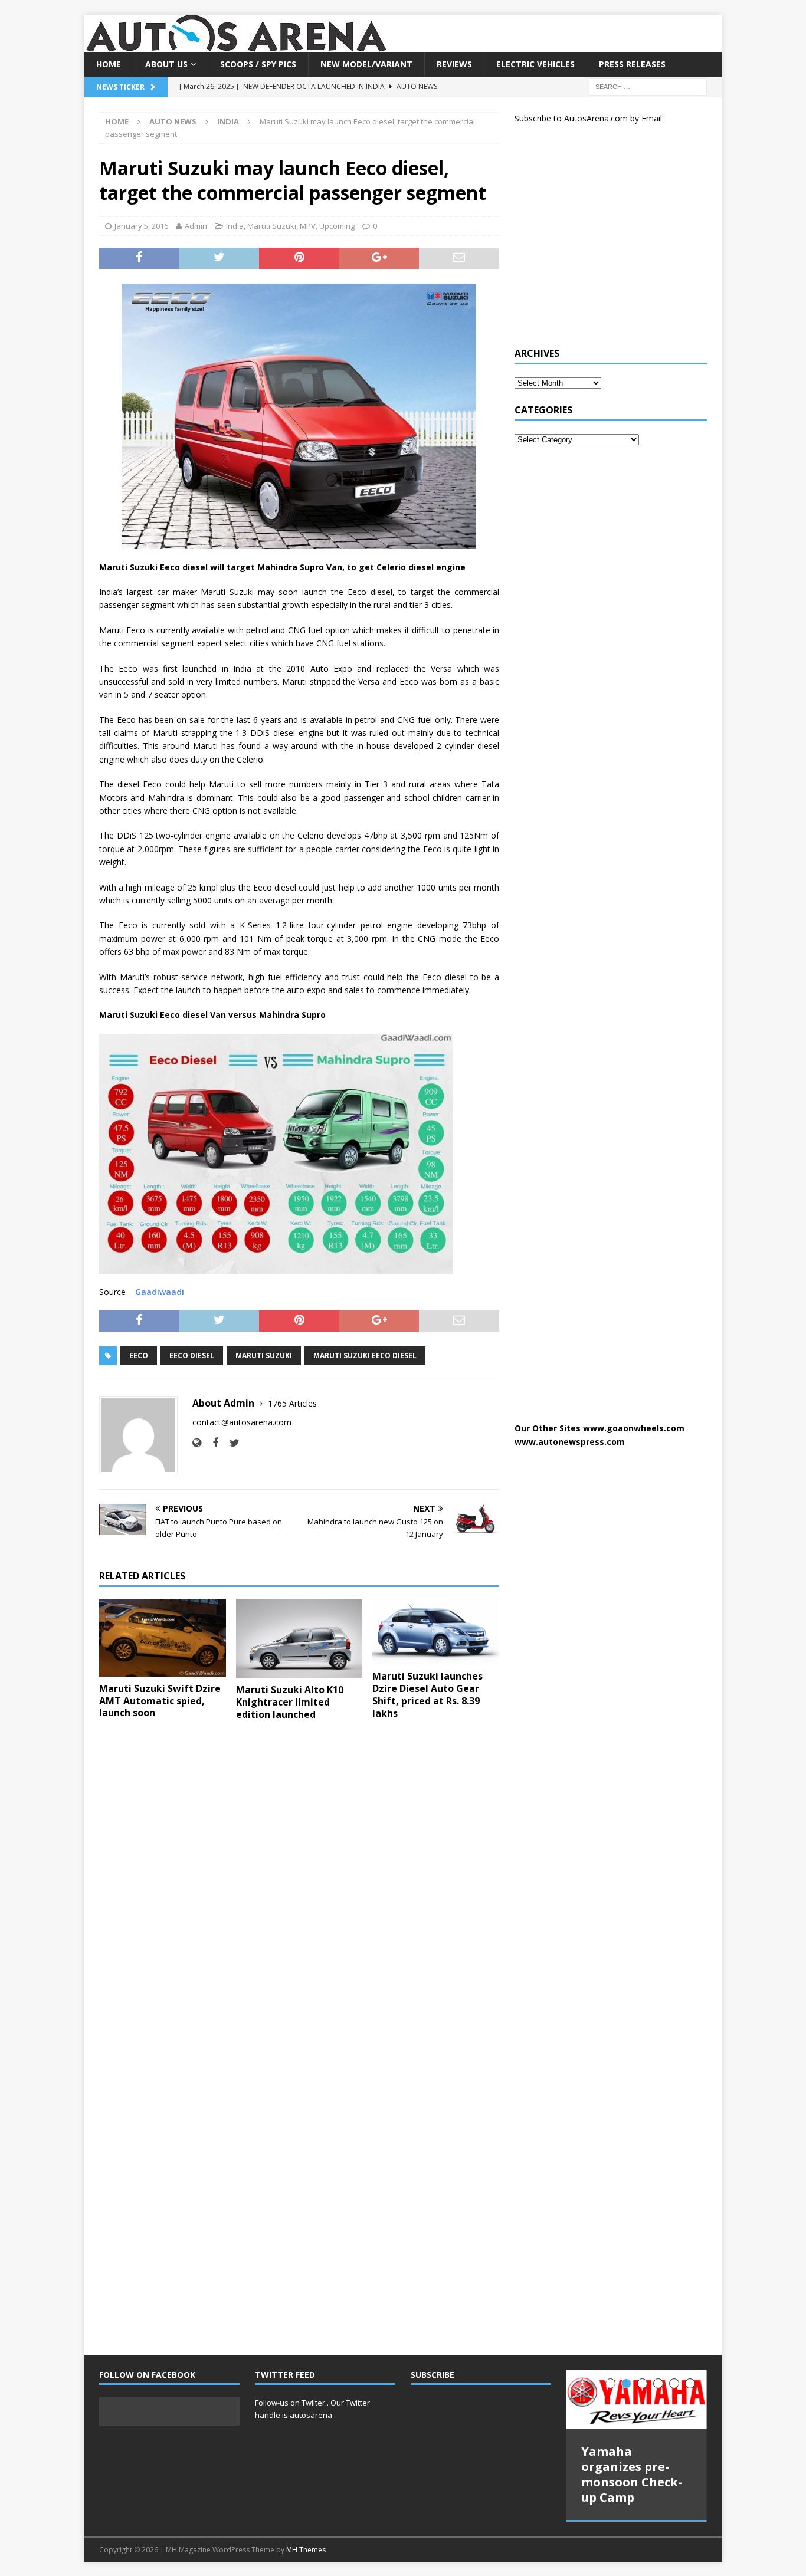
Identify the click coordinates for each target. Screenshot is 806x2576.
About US (166, 64)
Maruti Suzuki (272, 226)
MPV (308, 226)
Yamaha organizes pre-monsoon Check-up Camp (632, 2474)
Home (109, 64)
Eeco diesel (192, 1356)
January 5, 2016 (141, 226)
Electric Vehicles (535, 64)
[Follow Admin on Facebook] (211, 1443)
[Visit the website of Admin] (197, 1443)
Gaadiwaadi (160, 1292)
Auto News (173, 121)
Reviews (454, 64)
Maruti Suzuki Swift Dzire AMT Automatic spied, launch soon (160, 1701)
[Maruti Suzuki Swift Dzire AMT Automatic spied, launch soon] (163, 1638)
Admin (196, 226)
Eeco (139, 1356)
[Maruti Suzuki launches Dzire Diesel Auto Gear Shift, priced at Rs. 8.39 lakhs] (436, 1632)
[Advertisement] (603, 241)
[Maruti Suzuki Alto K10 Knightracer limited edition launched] (299, 1638)
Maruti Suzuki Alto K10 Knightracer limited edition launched (290, 1702)
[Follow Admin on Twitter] (230, 1443)
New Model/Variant (366, 64)
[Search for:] (648, 86)
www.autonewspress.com (570, 1442)
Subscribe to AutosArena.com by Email (588, 118)
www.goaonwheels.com (634, 1428)
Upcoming (337, 226)
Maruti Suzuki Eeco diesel (365, 1356)
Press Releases (632, 64)
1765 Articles (292, 1403)
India (235, 226)
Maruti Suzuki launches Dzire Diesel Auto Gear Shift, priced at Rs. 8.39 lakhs (427, 1694)
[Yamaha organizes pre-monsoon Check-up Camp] (637, 2400)
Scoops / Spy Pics (258, 64)
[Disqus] (299, 1883)
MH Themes (306, 2550)
